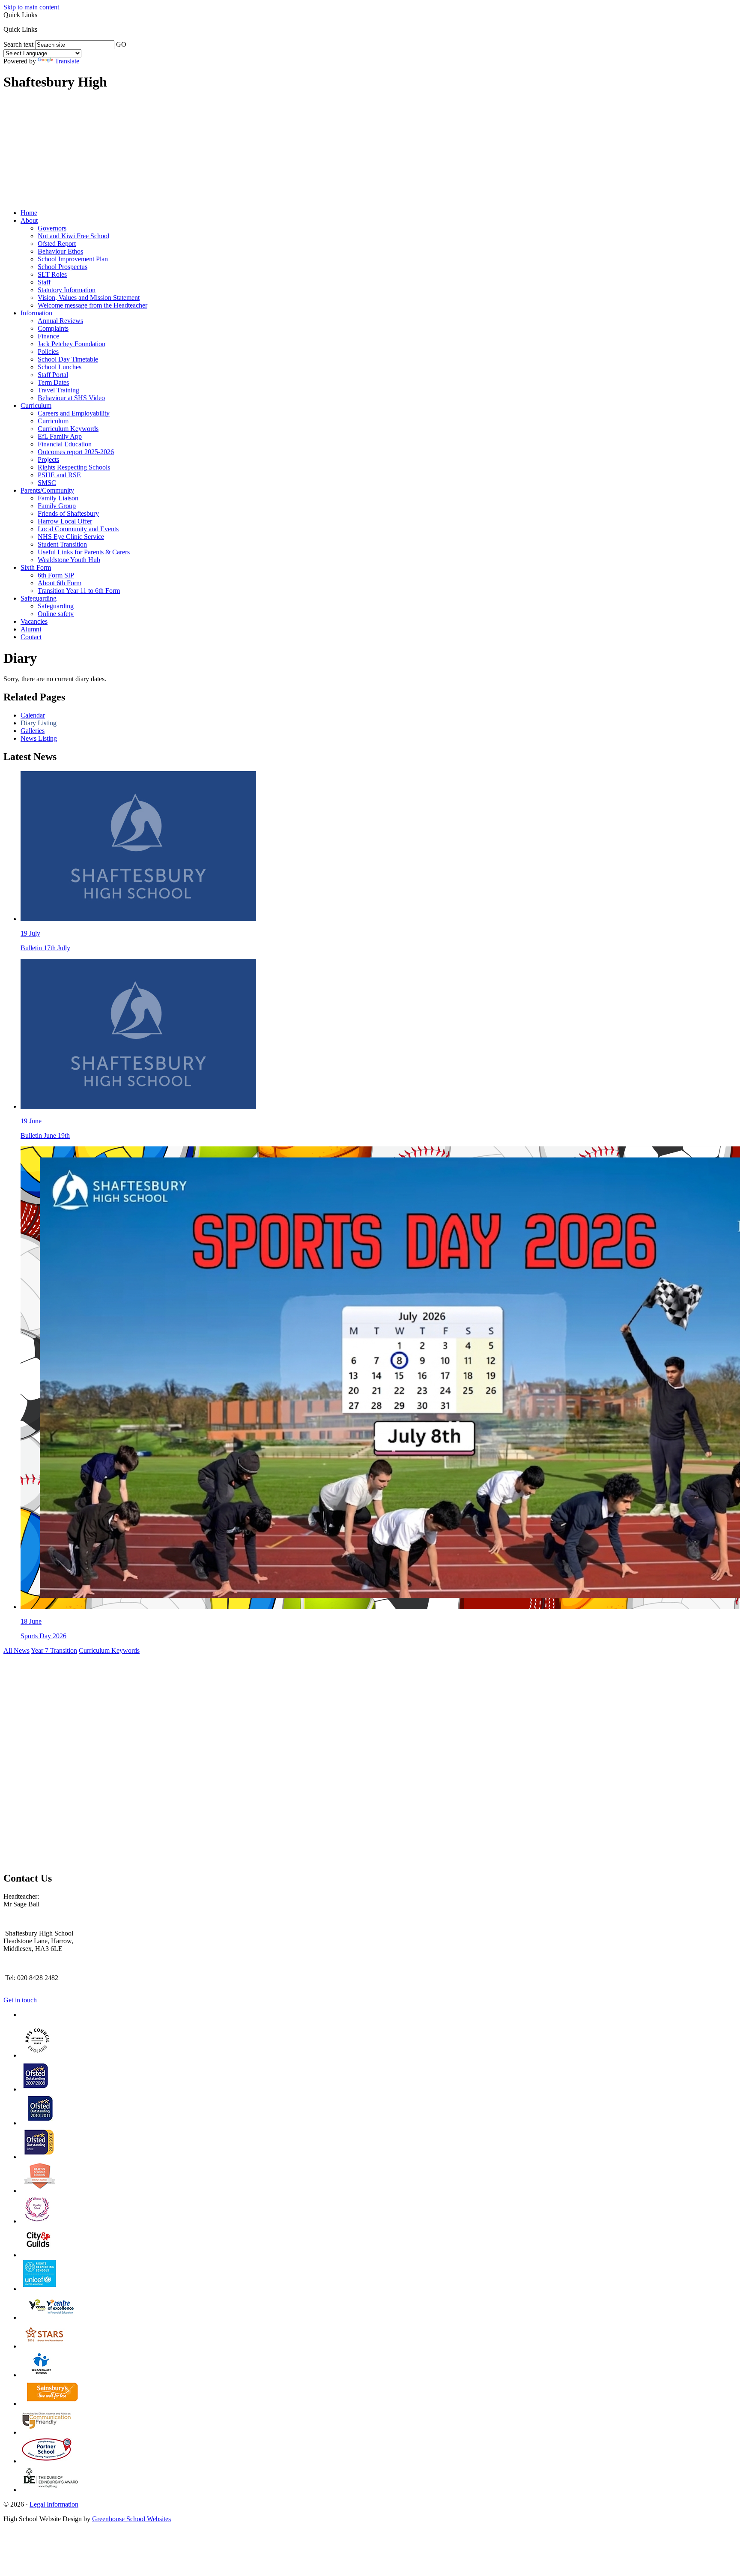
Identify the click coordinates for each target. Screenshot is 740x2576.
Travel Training (58, 390)
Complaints (53, 328)
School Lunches (60, 367)
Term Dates (53, 382)
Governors (52, 228)
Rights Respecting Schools (74, 467)
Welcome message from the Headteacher (92, 305)
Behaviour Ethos (60, 251)
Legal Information (54, 2504)
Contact (31, 637)
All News (16, 1650)
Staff (44, 282)
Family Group (57, 506)
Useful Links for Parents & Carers (84, 552)
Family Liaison (58, 498)
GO (121, 44)
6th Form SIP (56, 575)
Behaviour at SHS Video (71, 398)
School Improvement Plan (73, 259)
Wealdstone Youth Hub (69, 560)
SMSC (47, 483)
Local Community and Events (78, 529)
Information (36, 313)
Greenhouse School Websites (131, 2519)
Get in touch (20, 2000)
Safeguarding (39, 598)
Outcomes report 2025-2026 (76, 452)
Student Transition (62, 544)
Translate (67, 61)
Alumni (31, 629)
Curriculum (36, 405)
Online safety (56, 614)
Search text (18, 44)
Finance (48, 336)
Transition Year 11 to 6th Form (79, 591)
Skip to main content (31, 7)
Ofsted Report (57, 244)
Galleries (33, 731)
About (29, 220)
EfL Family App (60, 436)
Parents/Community (47, 490)
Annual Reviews (60, 321)
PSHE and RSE (59, 475)
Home (29, 213)
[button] (40, 29)
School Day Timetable (68, 359)
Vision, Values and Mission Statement (89, 298)
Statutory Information (67, 290)
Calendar (33, 715)
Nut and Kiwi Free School (73, 236)
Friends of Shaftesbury (68, 513)
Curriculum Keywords (68, 429)
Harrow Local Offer (65, 521)
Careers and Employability (74, 413)
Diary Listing (39, 723)
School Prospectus (63, 267)
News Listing (39, 738)
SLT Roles (52, 274)
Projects (48, 459)
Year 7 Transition (54, 1650)
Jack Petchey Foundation (72, 344)
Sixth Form (36, 567)
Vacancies (34, 621)
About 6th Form (60, 583)
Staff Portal (53, 375)
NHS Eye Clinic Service (71, 537)
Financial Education (65, 444)
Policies (48, 352)
